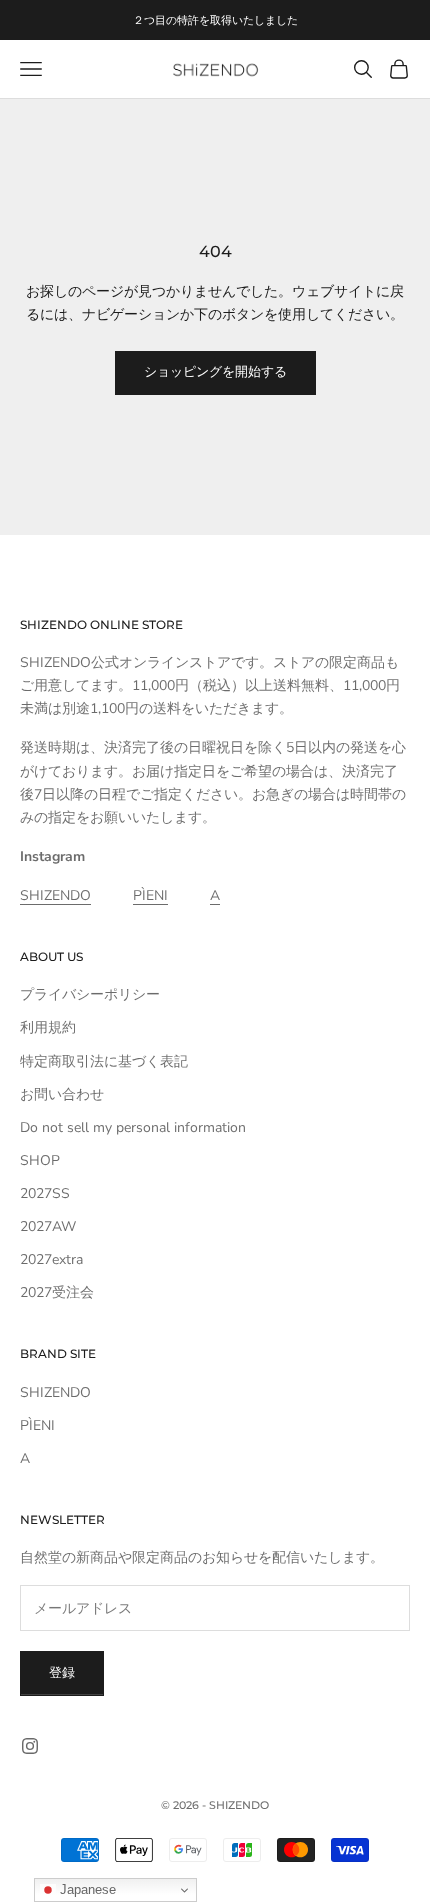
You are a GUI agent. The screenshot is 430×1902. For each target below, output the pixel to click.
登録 (62, 1673)
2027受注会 (57, 1292)
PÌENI (150, 895)
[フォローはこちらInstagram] (30, 1746)
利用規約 (48, 1027)
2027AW (48, 1226)
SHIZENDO (55, 895)
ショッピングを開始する (215, 372)
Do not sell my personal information (133, 1127)
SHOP (40, 1160)
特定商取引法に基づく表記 (104, 1061)
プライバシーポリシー (90, 994)
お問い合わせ (62, 1094)
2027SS (45, 1193)
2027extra (51, 1259)
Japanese (86, 1889)
